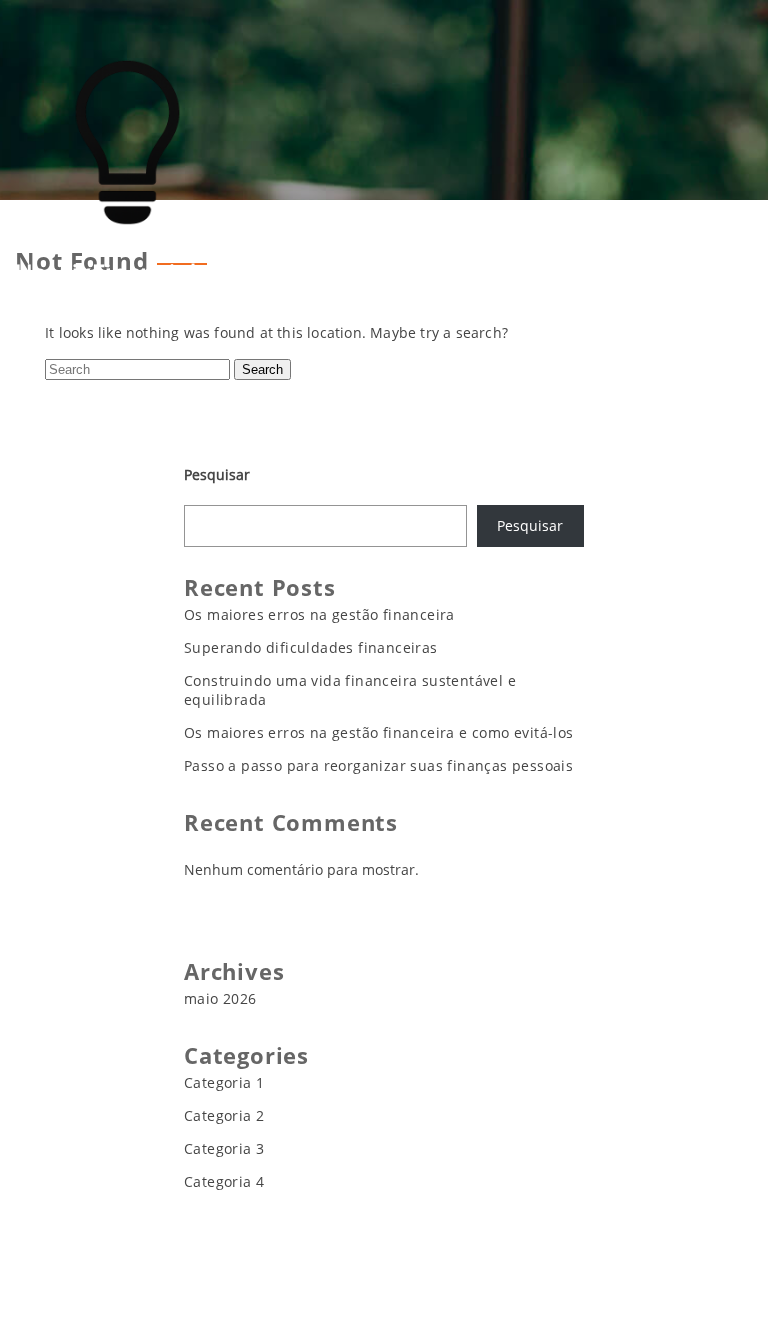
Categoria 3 (224, 1148)
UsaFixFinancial (105, 272)
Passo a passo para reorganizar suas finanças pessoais (378, 765)
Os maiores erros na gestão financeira (319, 614)
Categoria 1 (224, 1082)
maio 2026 (220, 998)
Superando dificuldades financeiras (311, 647)
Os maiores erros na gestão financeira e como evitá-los (379, 732)
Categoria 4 (224, 1181)
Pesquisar (217, 474)
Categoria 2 (224, 1115)
